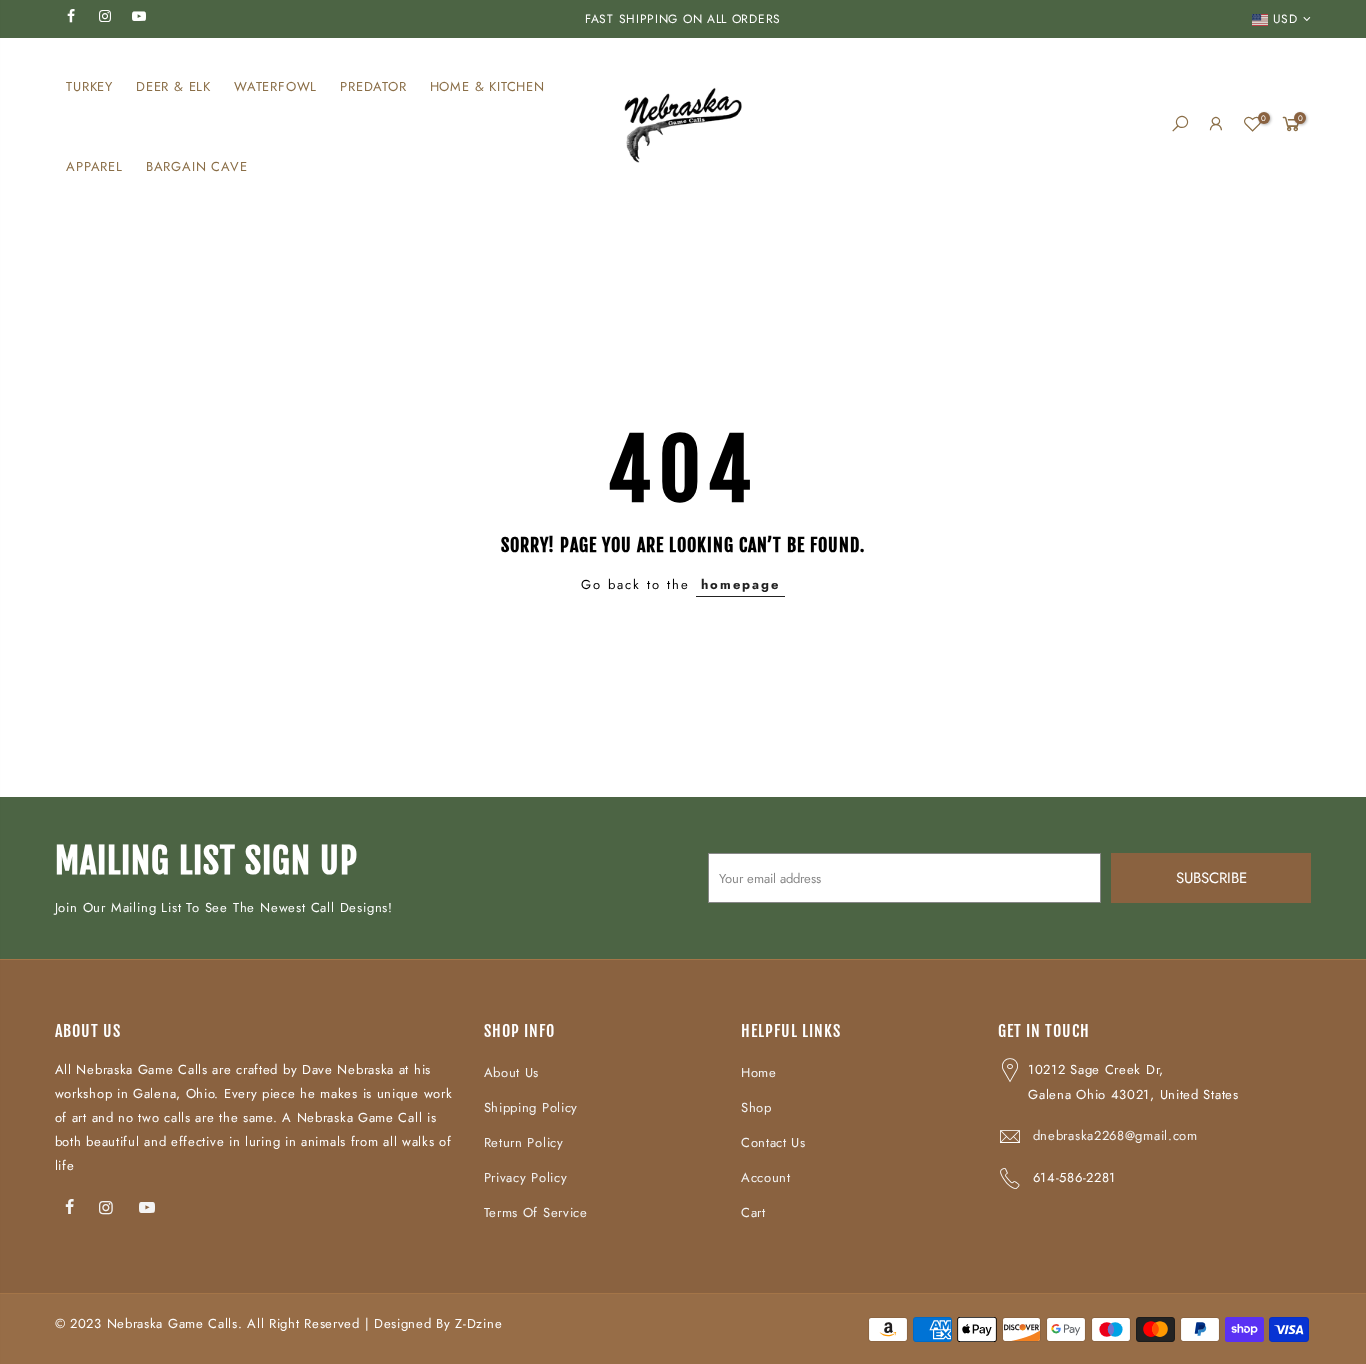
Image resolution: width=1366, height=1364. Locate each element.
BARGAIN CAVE (197, 166)
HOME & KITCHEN (487, 86)
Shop (756, 1107)
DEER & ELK (173, 86)
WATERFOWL (275, 86)
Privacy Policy (526, 1177)
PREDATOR (373, 86)
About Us (512, 1072)
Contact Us (773, 1142)
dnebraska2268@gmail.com (1115, 1135)
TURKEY (89, 86)
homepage (740, 584)
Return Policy (524, 1142)
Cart (753, 1212)
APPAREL (94, 166)
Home (759, 1072)
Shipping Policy (531, 1107)
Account (766, 1177)
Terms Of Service (536, 1212)
